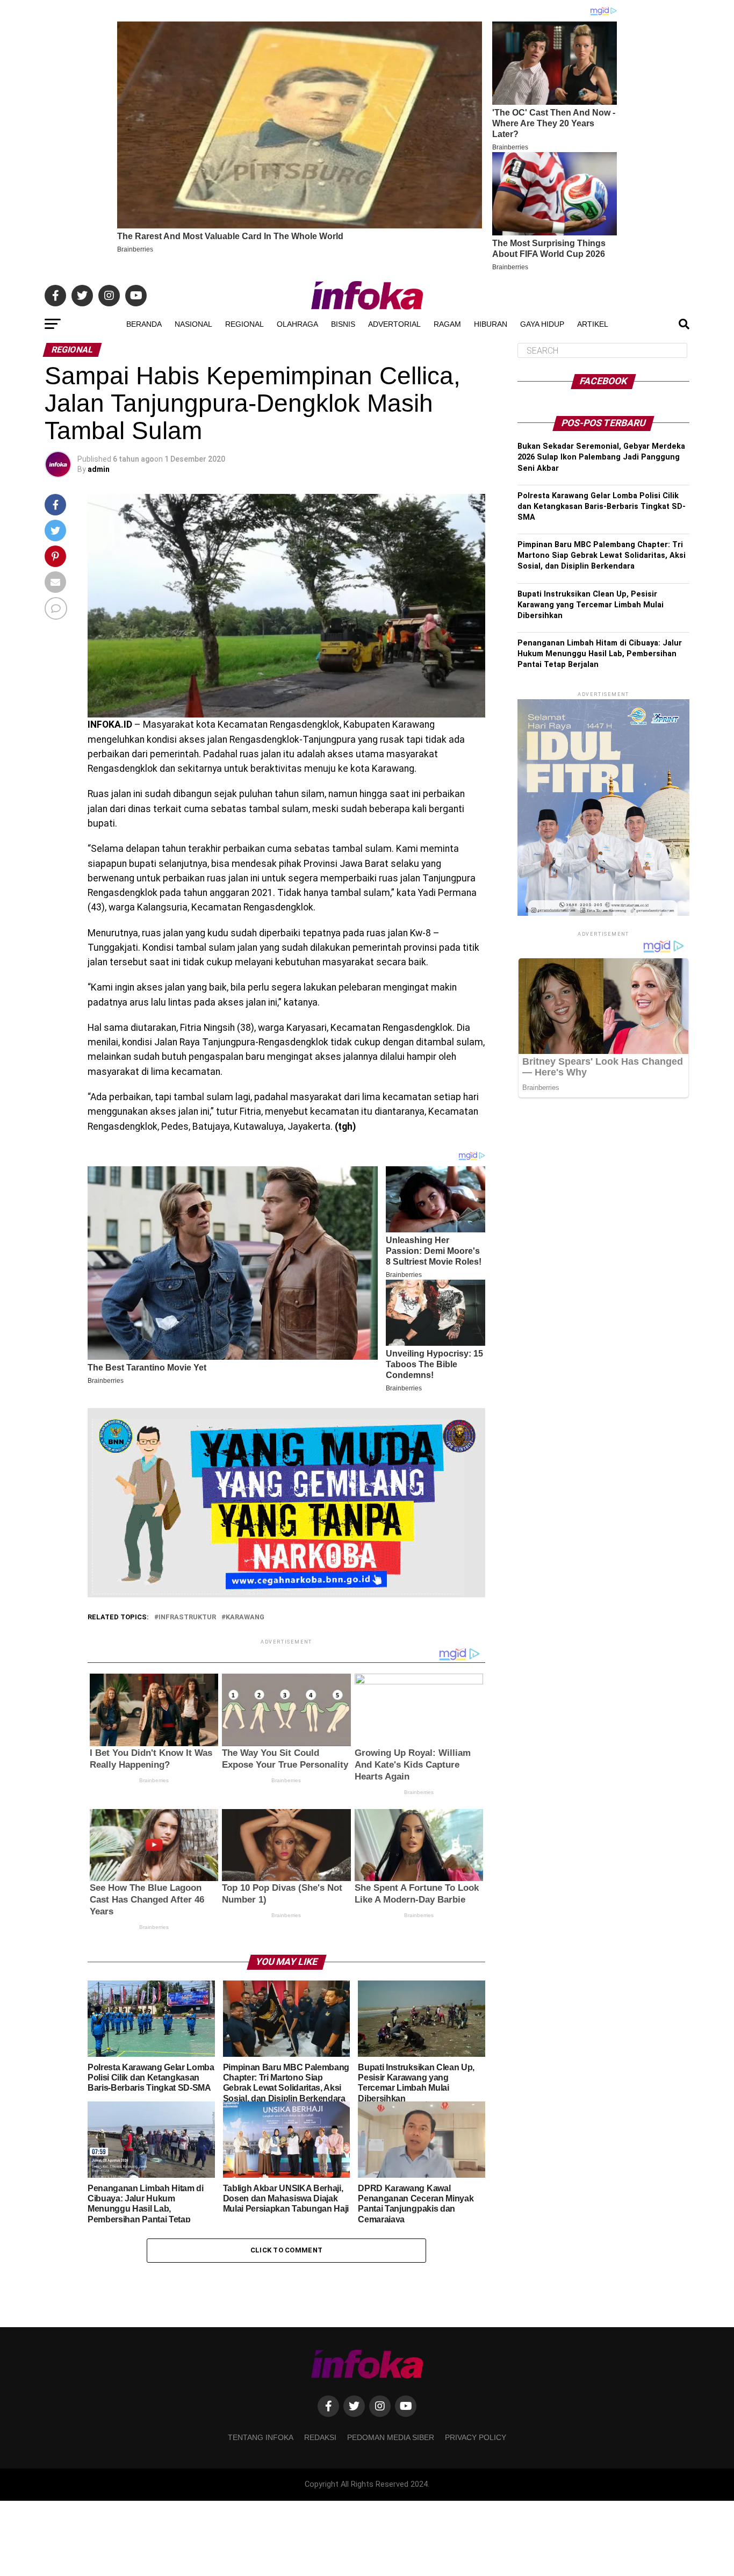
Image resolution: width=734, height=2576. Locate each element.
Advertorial (394, 324)
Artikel (593, 324)
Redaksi (320, 2437)
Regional (244, 324)
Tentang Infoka (261, 2437)
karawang (245, 1617)
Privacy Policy (476, 2437)
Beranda (144, 324)
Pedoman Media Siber (391, 2437)
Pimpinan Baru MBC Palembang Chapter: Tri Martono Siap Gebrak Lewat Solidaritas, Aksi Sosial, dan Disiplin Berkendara (602, 555)
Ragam (447, 324)
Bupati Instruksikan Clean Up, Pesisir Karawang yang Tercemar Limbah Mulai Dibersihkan (591, 605)
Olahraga (297, 324)
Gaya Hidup (542, 324)
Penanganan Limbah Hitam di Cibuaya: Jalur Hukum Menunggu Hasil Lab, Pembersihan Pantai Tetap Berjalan (600, 654)
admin (99, 469)
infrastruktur (187, 1617)
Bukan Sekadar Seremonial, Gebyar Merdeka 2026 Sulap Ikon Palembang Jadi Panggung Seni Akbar (601, 457)
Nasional (193, 324)
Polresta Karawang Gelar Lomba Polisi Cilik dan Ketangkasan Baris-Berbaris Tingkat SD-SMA (602, 507)
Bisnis (343, 324)
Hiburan (491, 324)
